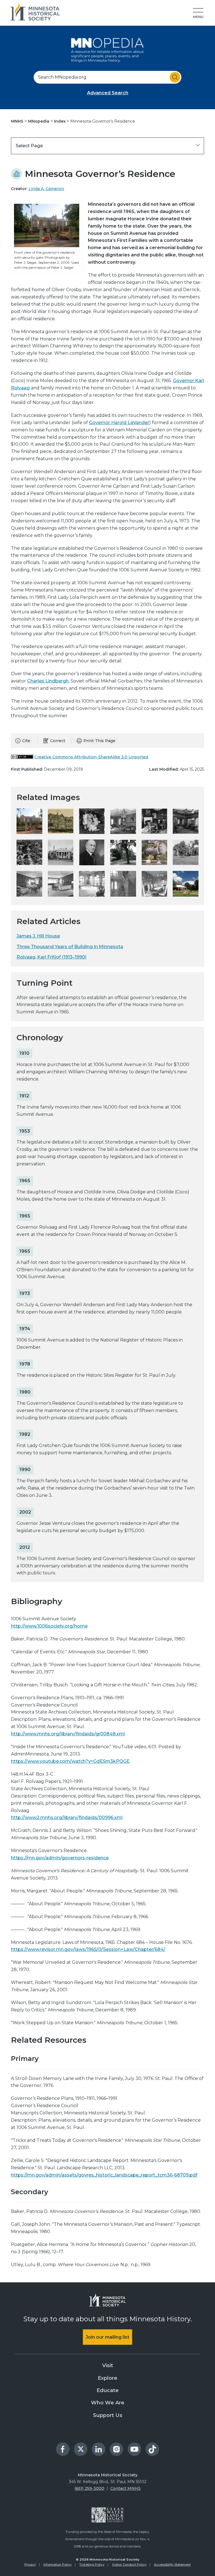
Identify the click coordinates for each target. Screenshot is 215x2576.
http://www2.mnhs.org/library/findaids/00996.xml (67, 1818)
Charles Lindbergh (48, 681)
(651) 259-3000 (89, 2488)
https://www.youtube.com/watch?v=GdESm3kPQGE (70, 1761)
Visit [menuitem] (108, 2365)
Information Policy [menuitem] (58, 2565)
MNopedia (39, 121)
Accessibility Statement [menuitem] (172, 2565)
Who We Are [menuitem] (108, 2403)
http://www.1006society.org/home (49, 1626)
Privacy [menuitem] (30, 2565)
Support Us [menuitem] (108, 2415)
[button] (198, 13)
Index (60, 121)
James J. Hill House (38, 936)
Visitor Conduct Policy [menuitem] (129, 2565)
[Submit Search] (175, 77)
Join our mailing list (107, 2337)
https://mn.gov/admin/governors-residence (60, 1858)
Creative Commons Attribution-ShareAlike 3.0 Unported (91, 757)
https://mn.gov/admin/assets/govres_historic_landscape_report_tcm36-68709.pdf (104, 2175)
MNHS (18, 121)
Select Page (29, 146)
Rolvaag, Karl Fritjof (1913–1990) (52, 957)
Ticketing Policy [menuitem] (92, 2565)
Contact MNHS (125, 2488)
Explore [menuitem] (107, 2378)
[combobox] (107, 77)
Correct (58, 741)
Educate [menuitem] (108, 2390)
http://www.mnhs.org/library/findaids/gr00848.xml (68, 1734)
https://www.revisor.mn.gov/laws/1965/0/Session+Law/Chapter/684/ (88, 1949)
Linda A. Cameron (46, 189)
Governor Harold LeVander (119, 423)
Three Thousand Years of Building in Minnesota (70, 947)
